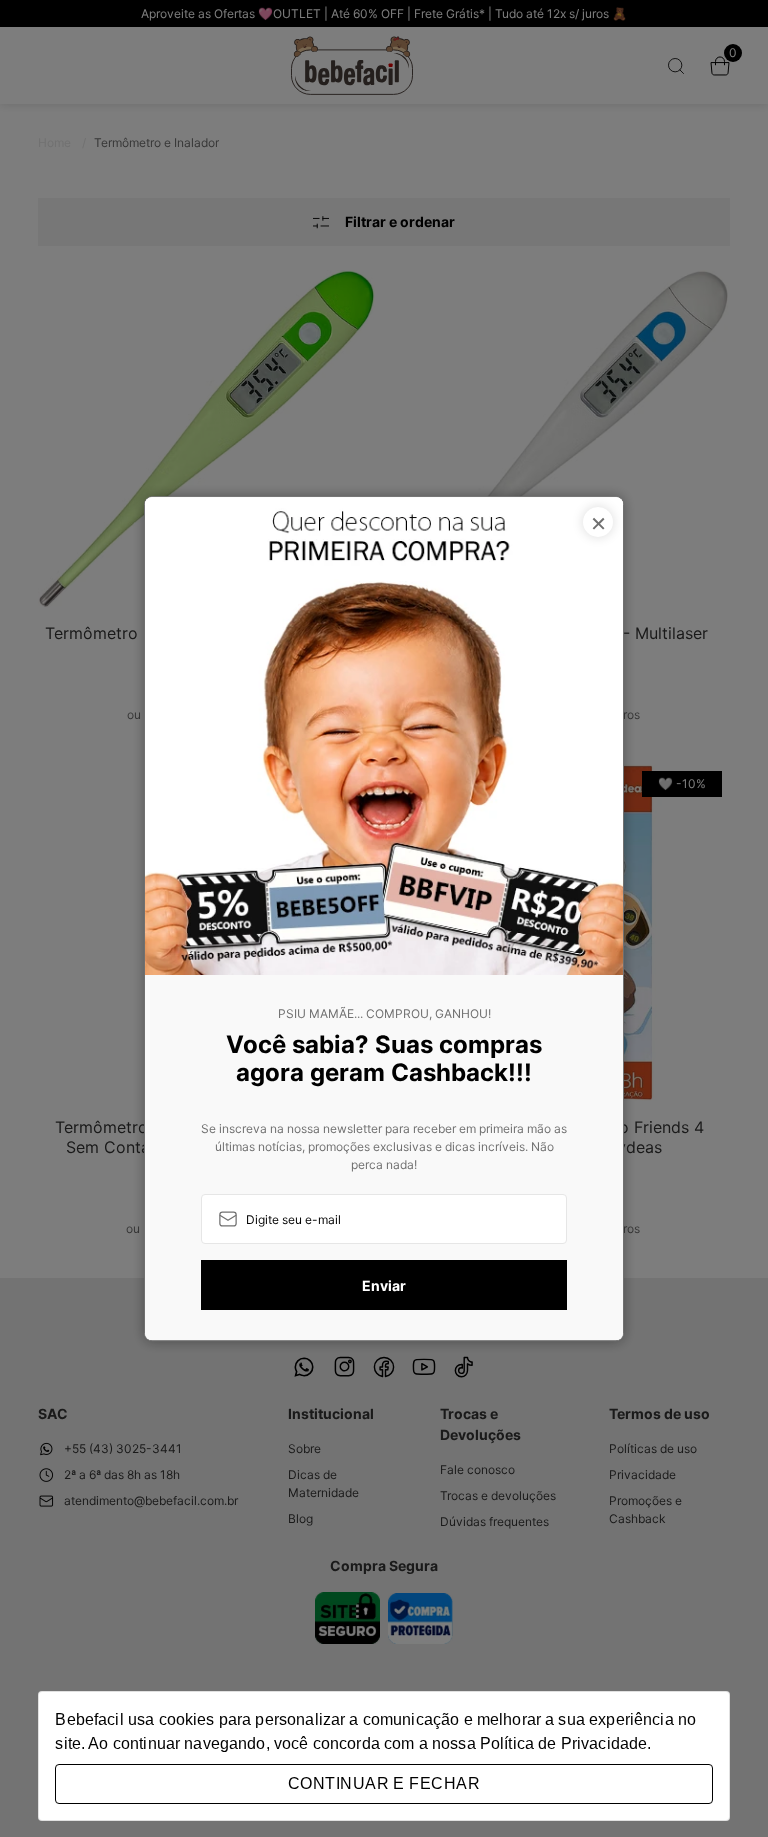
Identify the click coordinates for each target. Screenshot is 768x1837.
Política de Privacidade (563, 1743)
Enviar (384, 1285)
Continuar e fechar (384, 1783)
